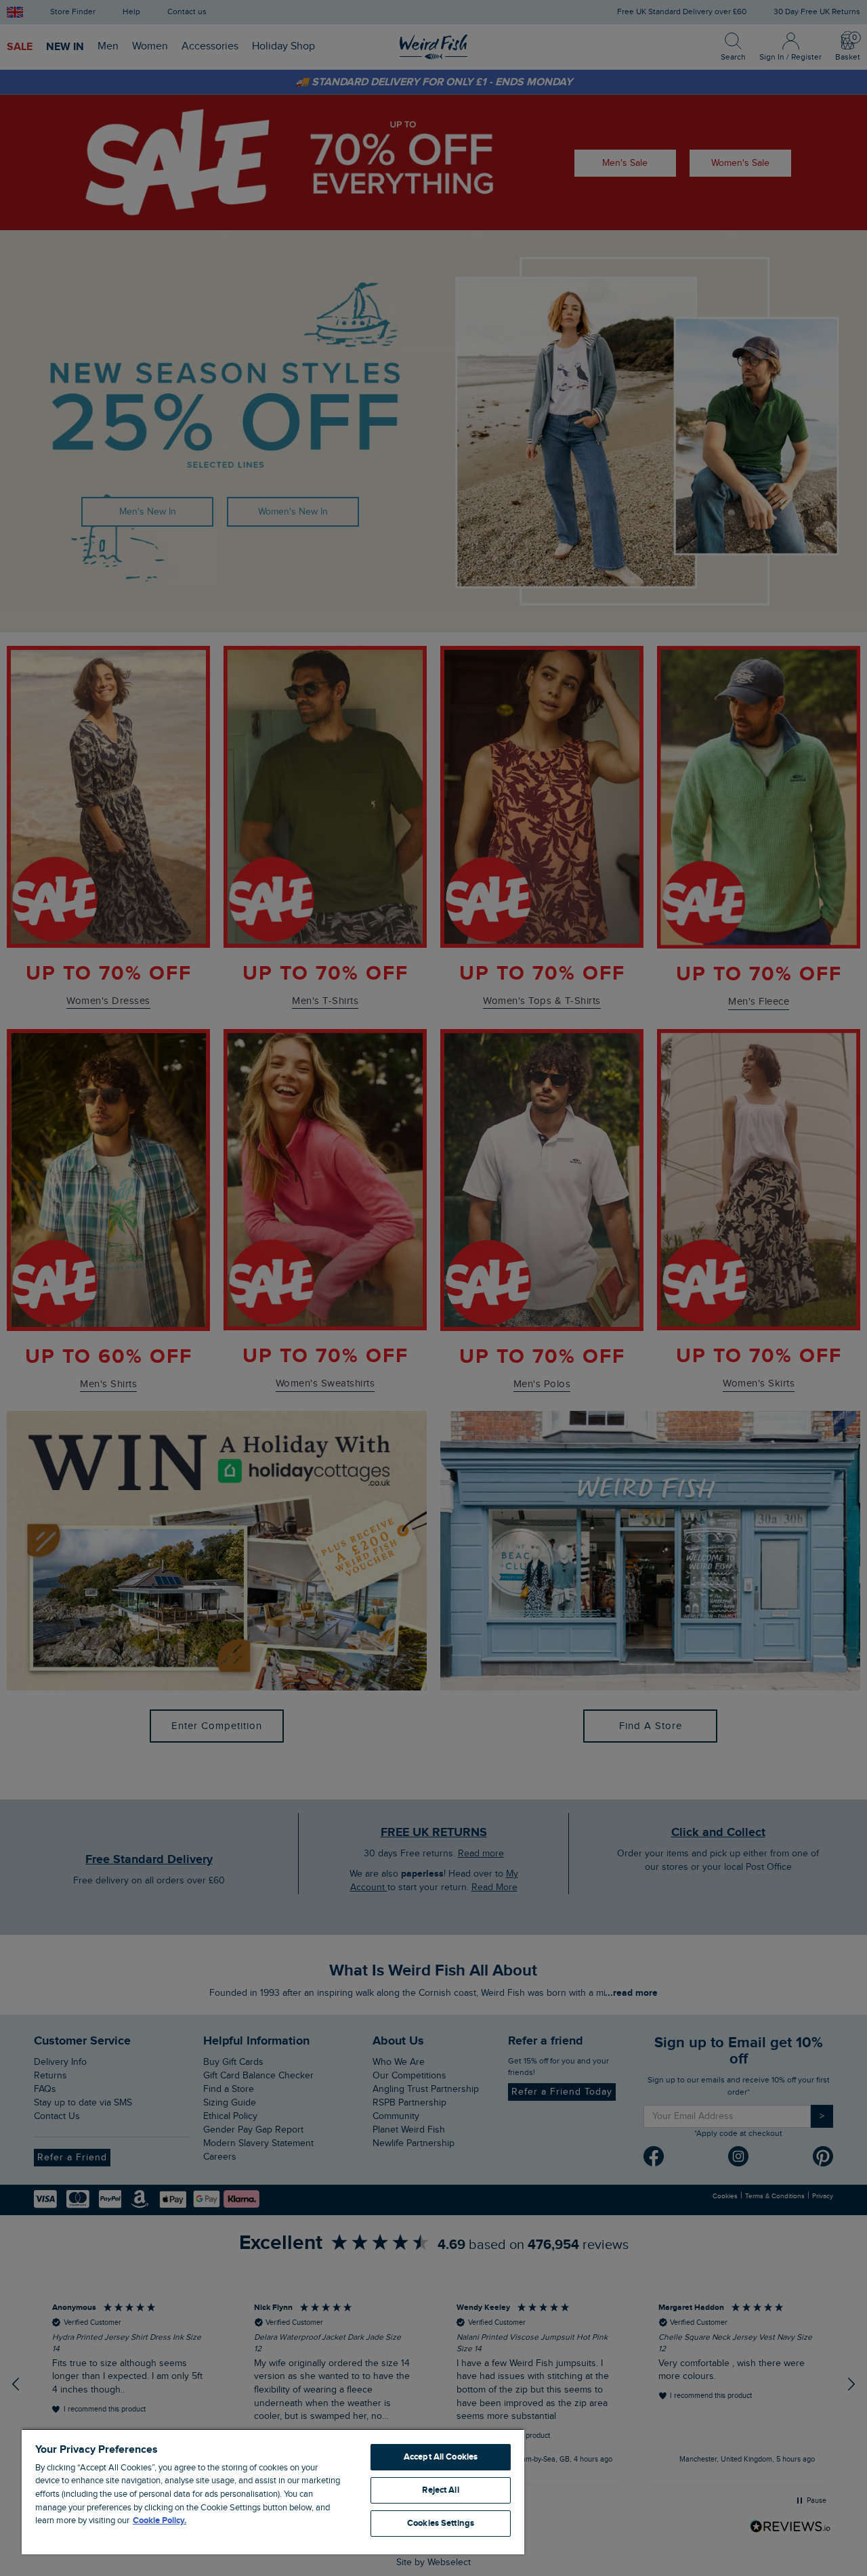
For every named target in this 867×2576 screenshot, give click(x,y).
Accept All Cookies (441, 2457)
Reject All (440, 2490)
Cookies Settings (441, 2523)
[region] (273, 2491)
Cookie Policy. (160, 2520)
